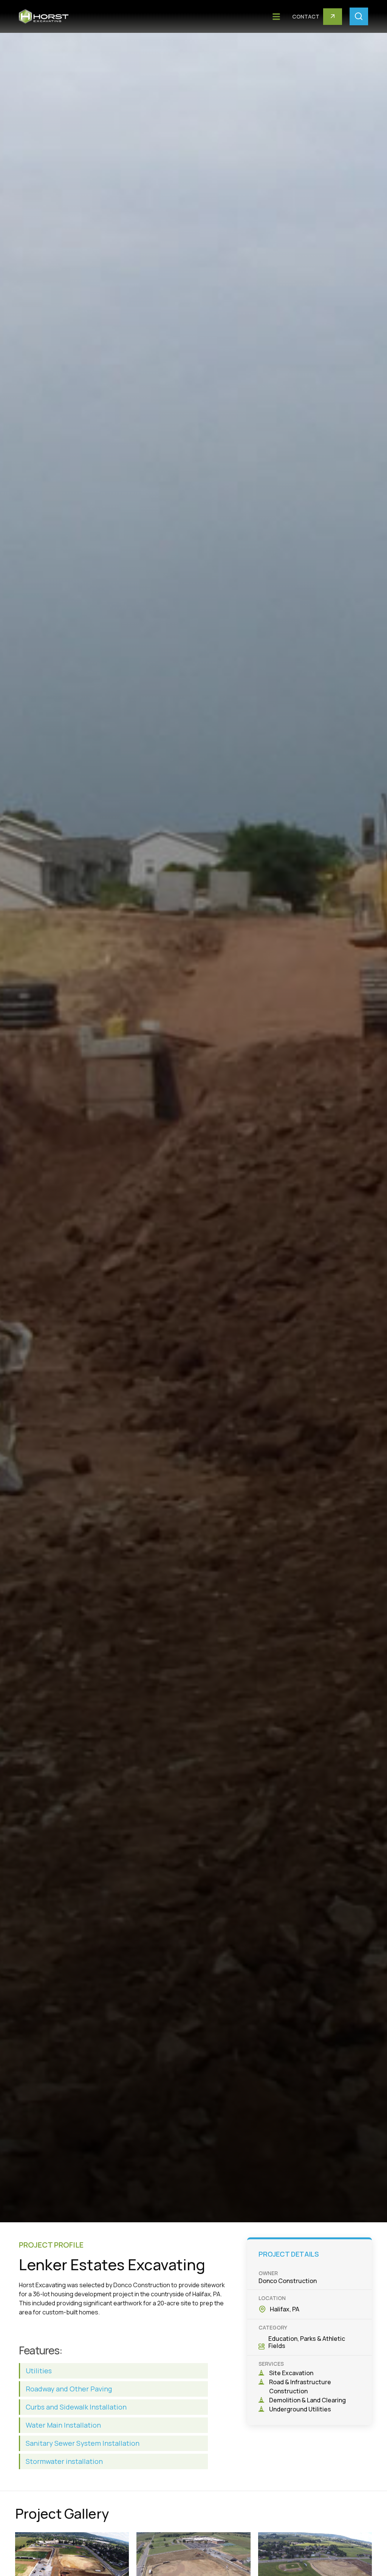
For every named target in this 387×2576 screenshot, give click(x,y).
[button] (276, 16)
